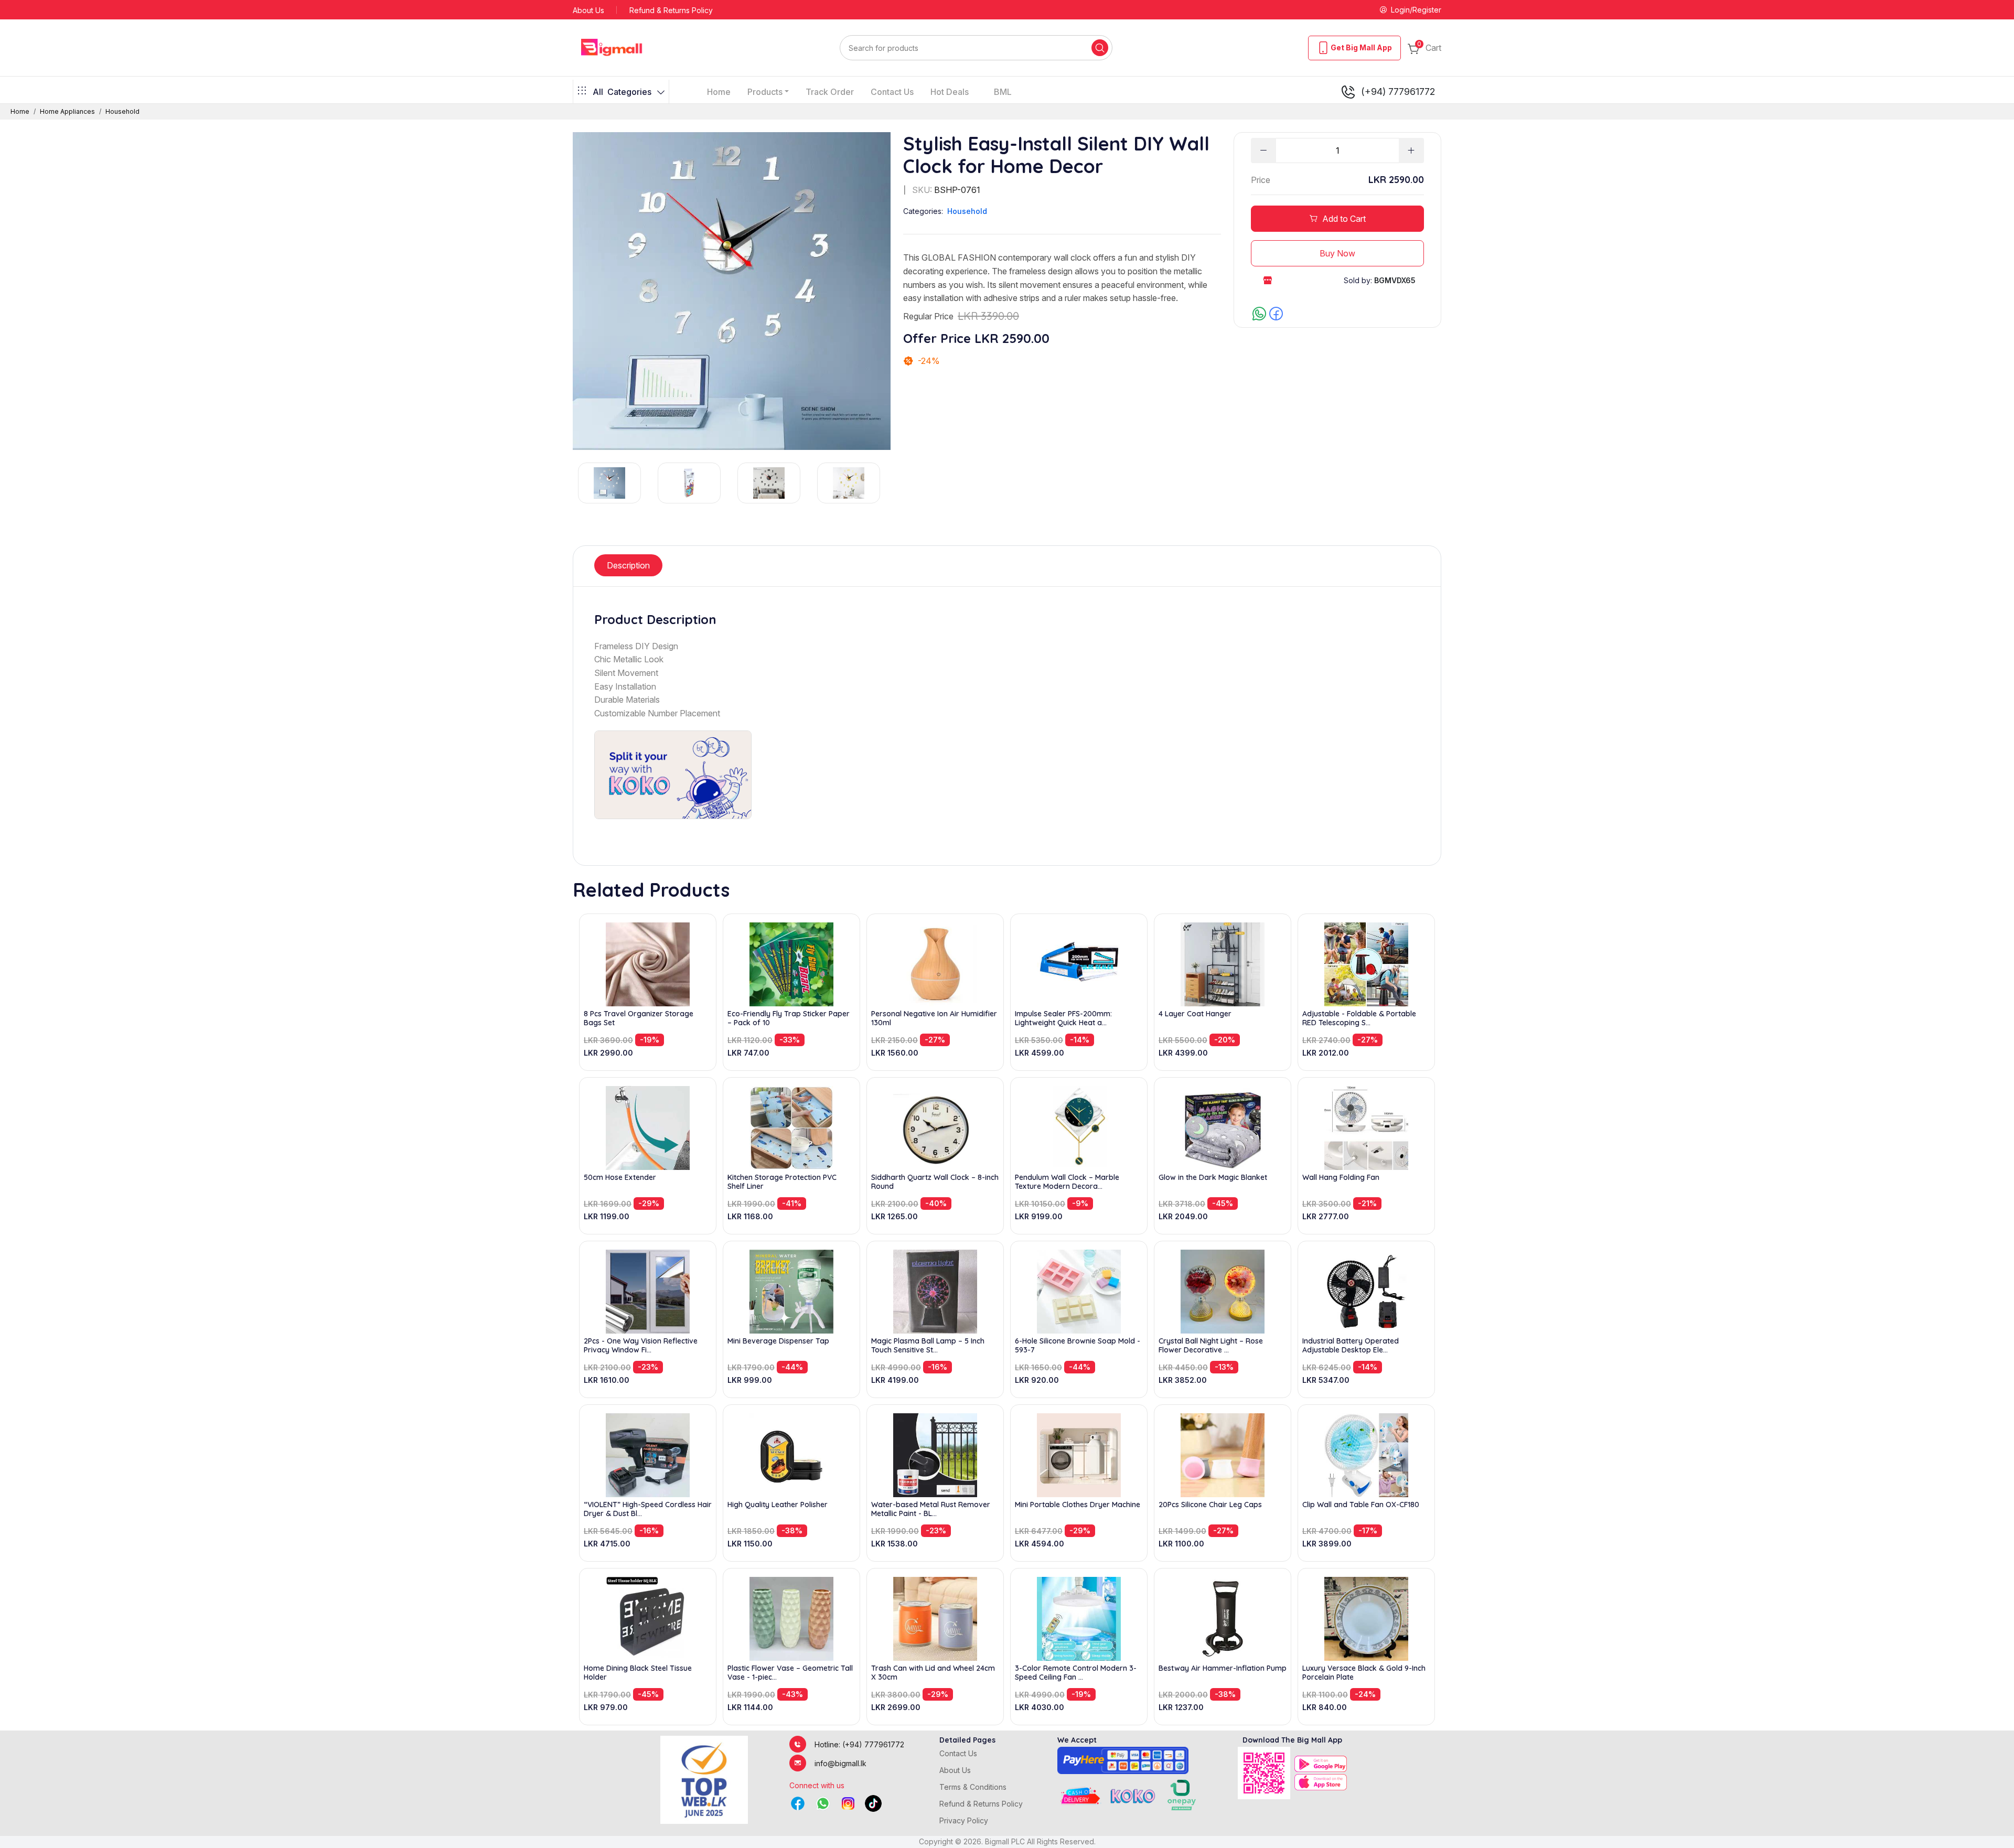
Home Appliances (67, 111)
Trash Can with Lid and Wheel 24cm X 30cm (933, 1673)
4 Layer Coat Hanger (1195, 1014)
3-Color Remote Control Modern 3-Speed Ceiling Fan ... (1076, 1673)
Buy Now (1337, 253)
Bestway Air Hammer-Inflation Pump (1223, 1668)
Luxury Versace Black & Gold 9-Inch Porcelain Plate (1364, 1673)
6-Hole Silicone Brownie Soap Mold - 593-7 (1078, 1346)
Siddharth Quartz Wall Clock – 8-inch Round (935, 1182)
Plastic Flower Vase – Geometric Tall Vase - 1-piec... (790, 1673)
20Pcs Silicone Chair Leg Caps (1210, 1505)
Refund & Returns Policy (671, 10)
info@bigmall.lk (840, 1763)
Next (891, 483)
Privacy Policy (964, 1820)
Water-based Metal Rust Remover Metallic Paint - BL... (931, 1509)
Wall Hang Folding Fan (1341, 1178)
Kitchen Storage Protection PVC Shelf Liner (782, 1182)
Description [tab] (628, 565)
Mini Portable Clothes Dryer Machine (1078, 1505)
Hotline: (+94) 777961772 (859, 1744)
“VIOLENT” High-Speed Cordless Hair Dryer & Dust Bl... (648, 1509)
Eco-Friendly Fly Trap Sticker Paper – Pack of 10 (789, 1018)
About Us (588, 10)
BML (1003, 92)
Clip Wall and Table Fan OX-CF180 (1361, 1505)
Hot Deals (950, 92)
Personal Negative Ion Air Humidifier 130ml (934, 1018)
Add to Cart (1344, 219)
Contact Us (892, 92)
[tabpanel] (1007, 716)
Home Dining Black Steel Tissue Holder (638, 1673)
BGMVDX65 (1395, 280)
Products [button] (765, 92)
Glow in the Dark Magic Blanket (1213, 1178)
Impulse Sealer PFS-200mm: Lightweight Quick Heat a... (1063, 1018)
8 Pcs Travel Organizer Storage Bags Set (639, 1018)
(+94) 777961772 (1398, 92)
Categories (622, 92)
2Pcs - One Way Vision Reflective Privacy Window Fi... (641, 1346)
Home (719, 92)
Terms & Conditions (973, 1787)
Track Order (830, 92)
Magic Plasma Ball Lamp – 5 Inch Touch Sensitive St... (928, 1346)
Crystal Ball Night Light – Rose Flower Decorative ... (1211, 1346)
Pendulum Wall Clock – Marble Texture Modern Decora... (1067, 1182)
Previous (572, 483)
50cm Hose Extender (620, 1178)
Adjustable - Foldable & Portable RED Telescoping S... (1359, 1018)
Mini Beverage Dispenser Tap (778, 1341)
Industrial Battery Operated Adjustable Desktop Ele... (1351, 1346)
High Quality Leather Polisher (778, 1505)
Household (122, 111)
